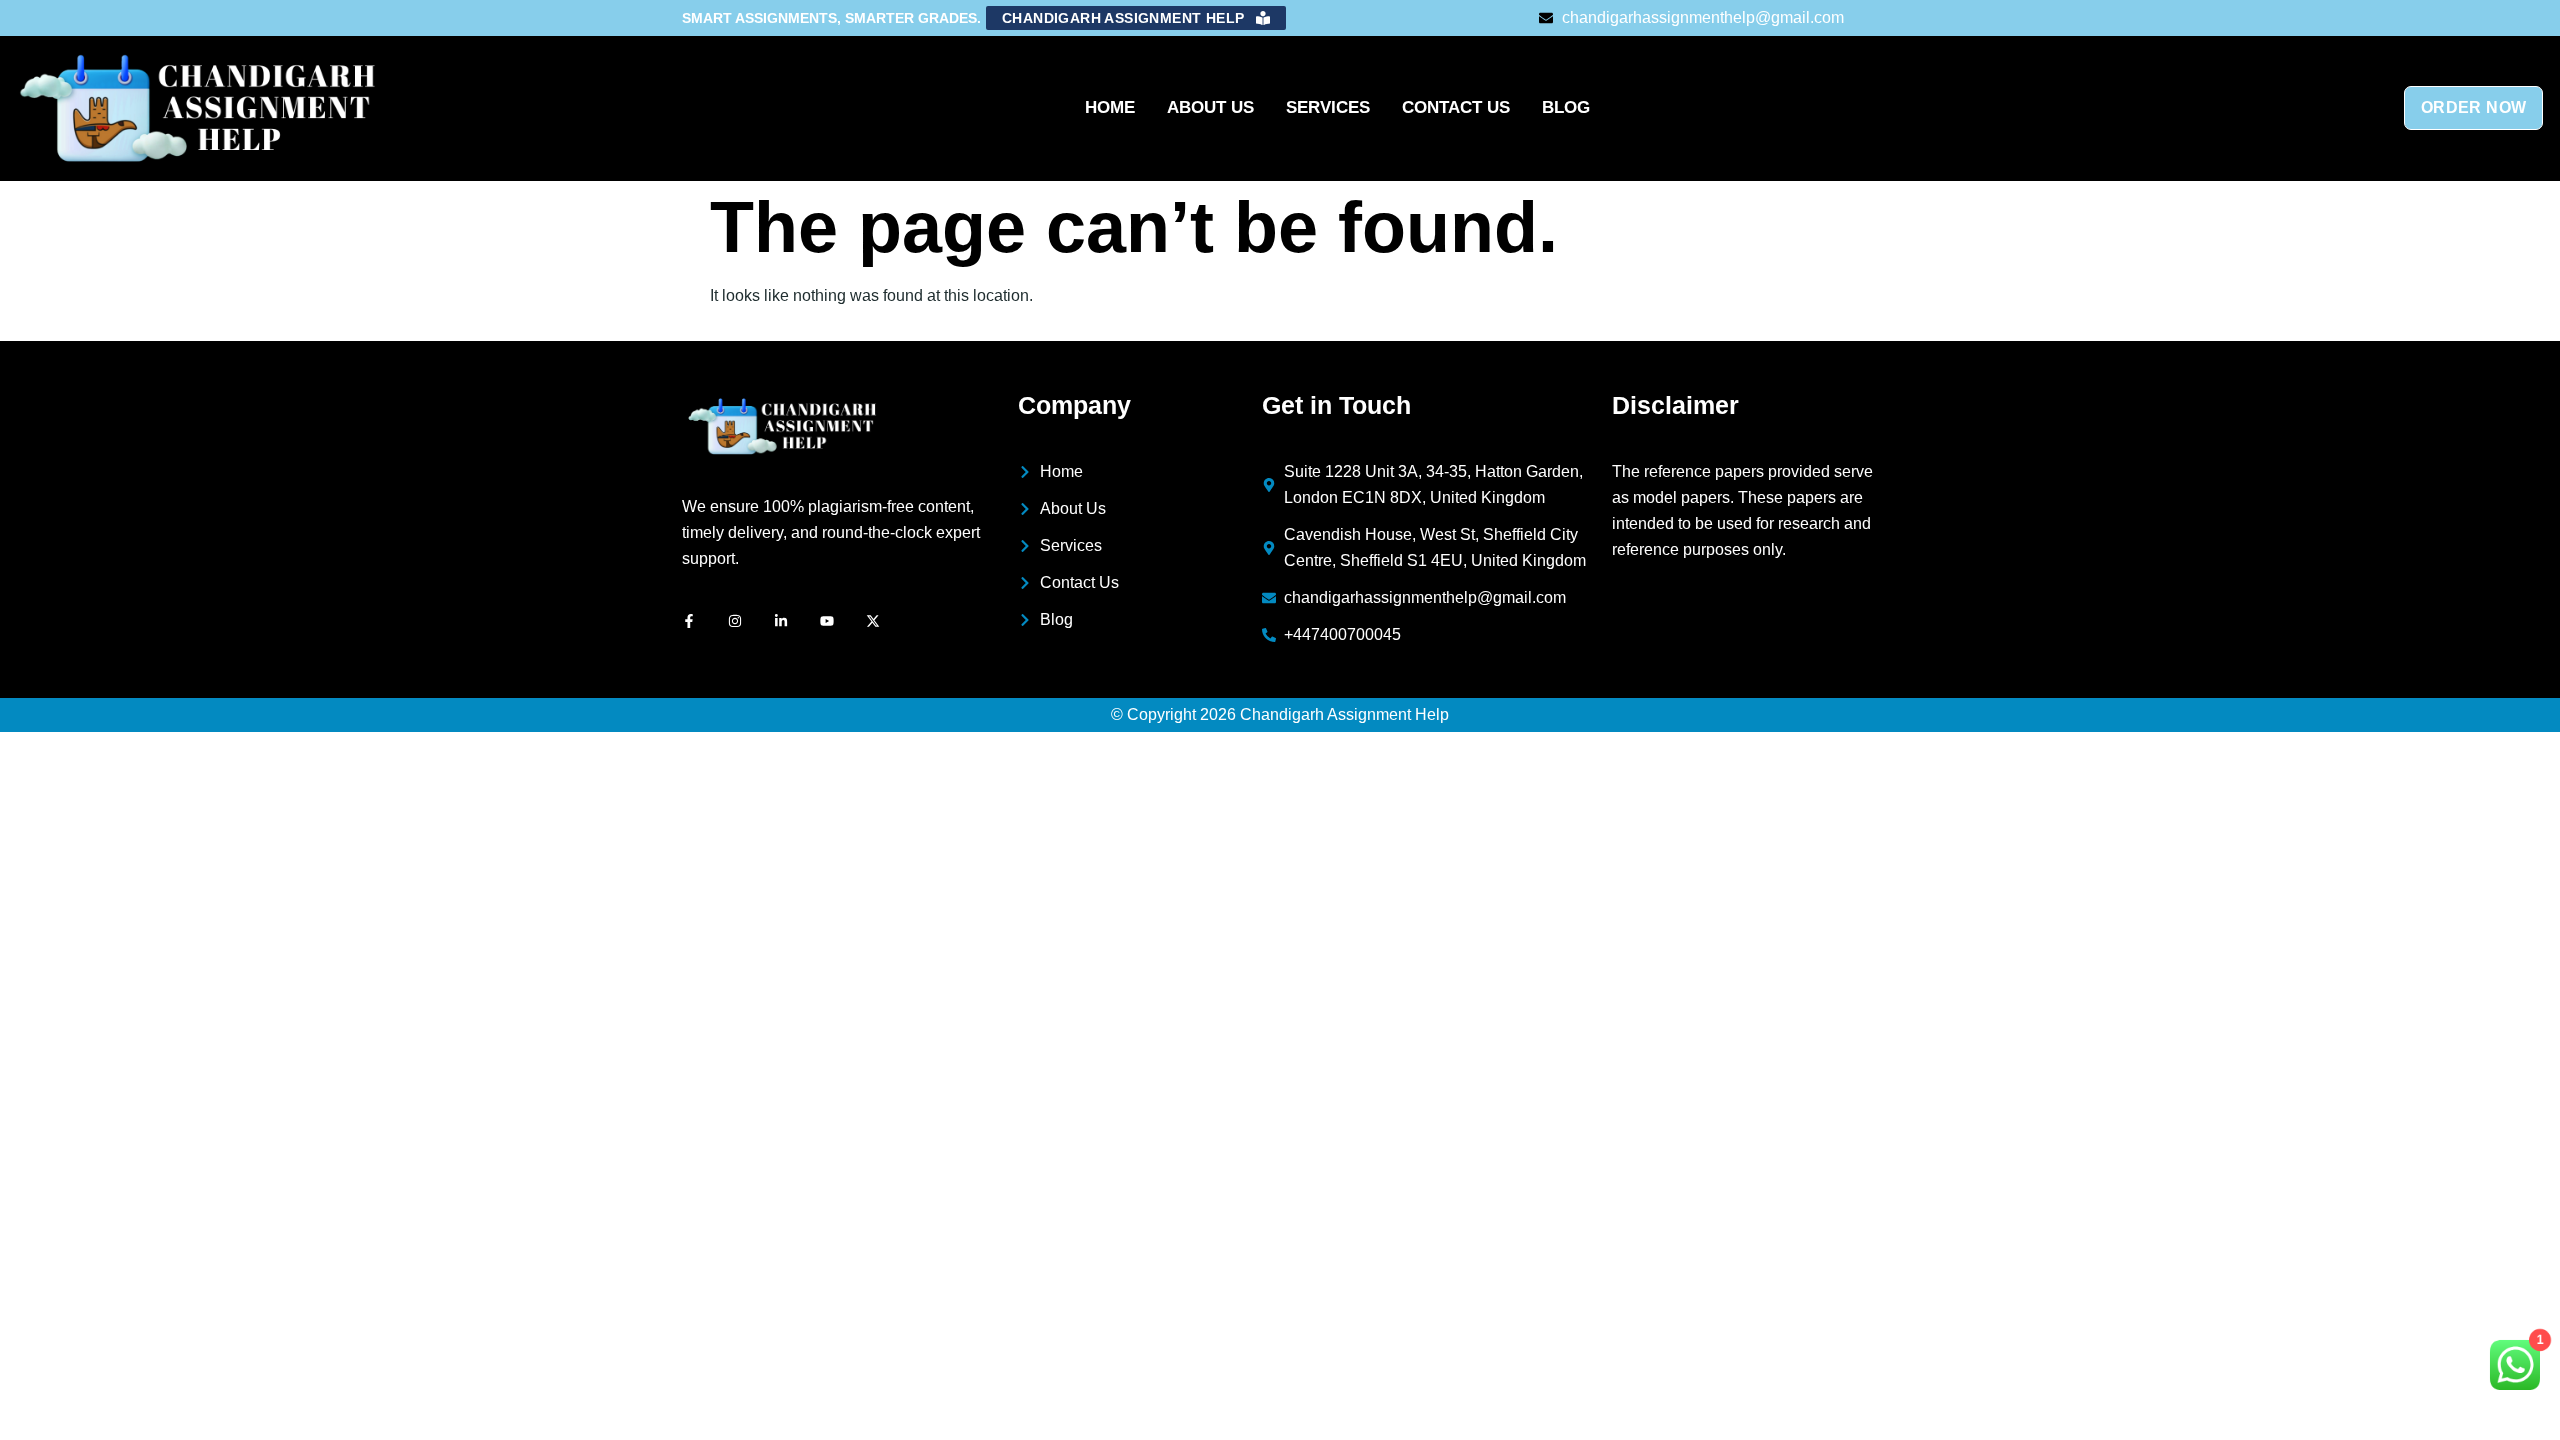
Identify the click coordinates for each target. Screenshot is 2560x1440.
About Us (1210, 107)
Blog (1566, 107)
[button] (1136, 18)
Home (1110, 107)
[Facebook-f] (689, 621)
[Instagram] (735, 621)
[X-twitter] (873, 621)
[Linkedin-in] (781, 621)
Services (1328, 107)
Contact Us (1456, 107)
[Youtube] (827, 621)
